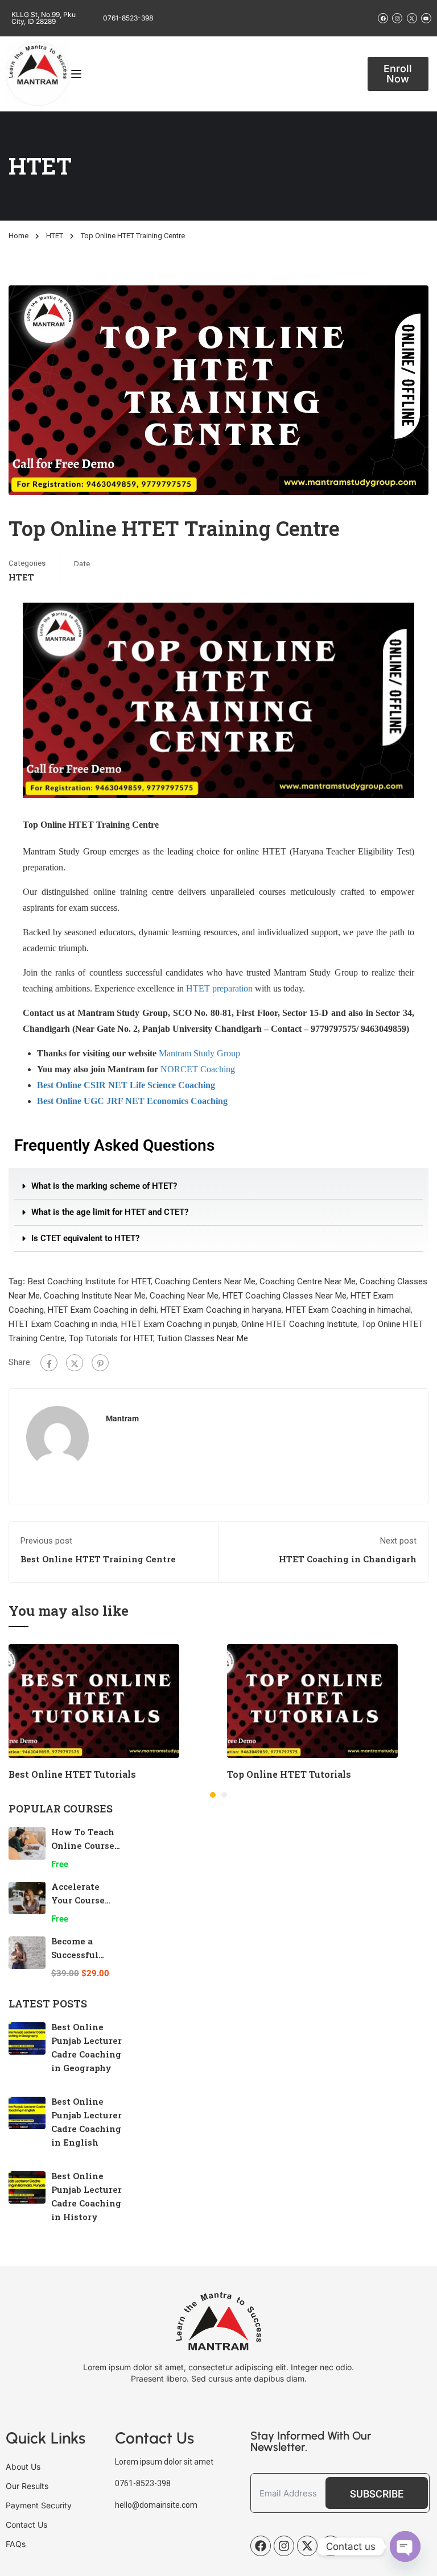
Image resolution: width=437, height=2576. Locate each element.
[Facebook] (49, 1363)
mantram (122, 1418)
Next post (398, 1541)
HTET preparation (219, 988)
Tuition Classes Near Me (203, 1338)
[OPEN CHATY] (405, 2546)
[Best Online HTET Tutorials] (94, 1700)
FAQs (16, 2544)
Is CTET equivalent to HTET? (85, 1238)
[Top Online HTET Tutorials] (312, 1700)
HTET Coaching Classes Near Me (285, 1296)
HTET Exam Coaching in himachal (348, 1310)
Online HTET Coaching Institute (299, 1324)
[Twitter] (75, 1363)
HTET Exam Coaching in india (63, 1324)
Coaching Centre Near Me (308, 1281)
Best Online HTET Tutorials (72, 1774)
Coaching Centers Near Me (205, 1281)
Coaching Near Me (184, 1296)
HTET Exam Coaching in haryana (221, 1310)
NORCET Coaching (198, 1069)
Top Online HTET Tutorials (289, 1774)
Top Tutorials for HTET (111, 1338)
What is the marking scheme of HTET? (104, 1186)
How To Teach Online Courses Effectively (85, 1845)
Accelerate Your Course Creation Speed (85, 1900)
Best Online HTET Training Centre (98, 1559)
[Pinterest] (100, 1363)
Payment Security (39, 2505)
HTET (55, 236)
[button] (218, 1187)
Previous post (46, 1541)
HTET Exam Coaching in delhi (102, 1310)
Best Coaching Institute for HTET (89, 1281)
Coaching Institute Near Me (95, 1296)
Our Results (27, 2486)
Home (18, 236)
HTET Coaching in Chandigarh (348, 1559)
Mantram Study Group (199, 1053)
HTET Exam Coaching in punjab (179, 1324)
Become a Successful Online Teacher (86, 1955)
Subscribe (377, 2494)
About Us (23, 2467)
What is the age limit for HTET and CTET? (110, 1212)
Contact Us (26, 2525)
